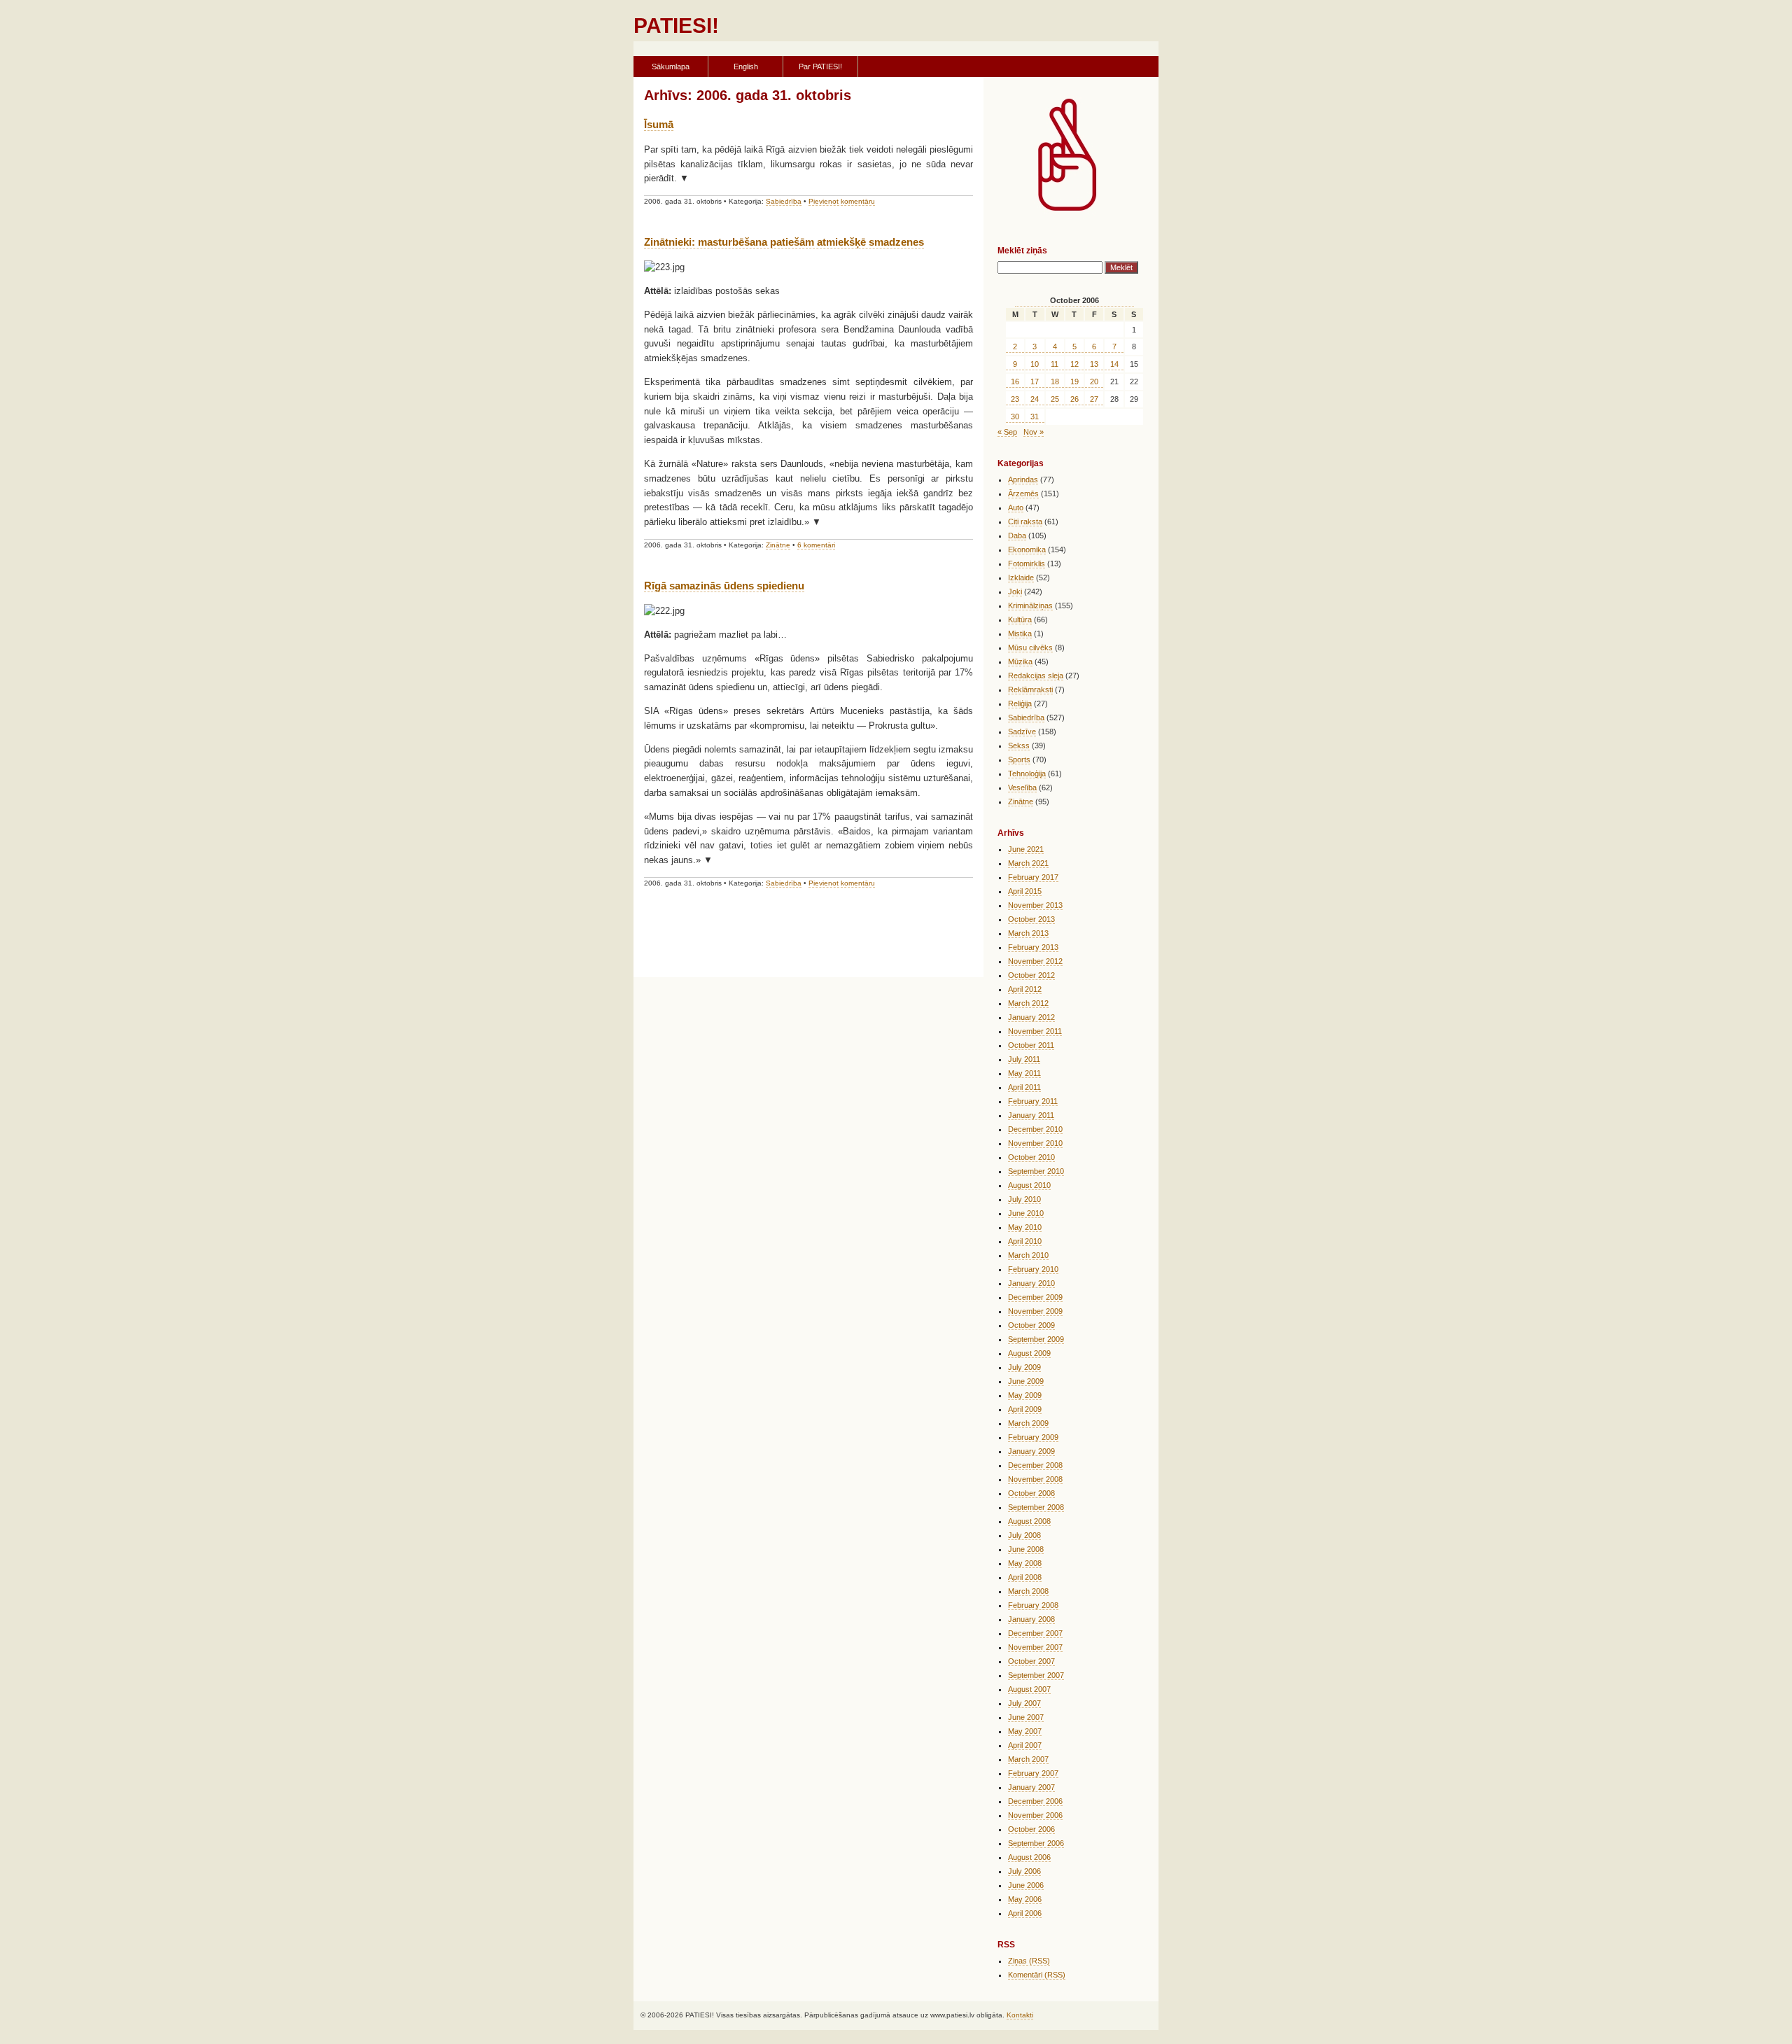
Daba (1017, 535)
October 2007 (1031, 1661)
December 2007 (1035, 1633)
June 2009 (1026, 1381)
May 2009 (1025, 1395)
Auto (1016, 507)
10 (1035, 364)
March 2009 (1028, 1423)
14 (1114, 364)
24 (1035, 399)
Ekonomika (1027, 549)
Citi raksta (1025, 521)
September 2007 (1036, 1675)
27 (1094, 399)
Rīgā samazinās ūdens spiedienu (724, 586)
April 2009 (1025, 1409)
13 (1094, 364)
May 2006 (1025, 1899)
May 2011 (1024, 1073)
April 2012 (1025, 989)
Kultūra (1020, 619)
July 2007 (1024, 1703)
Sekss (1019, 745)
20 (1094, 381)
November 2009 (1035, 1311)
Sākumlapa (671, 66)
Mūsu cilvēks (1030, 647)
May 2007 (1025, 1731)
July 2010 (1024, 1199)
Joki (1015, 591)
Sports (1019, 759)
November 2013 (1035, 905)
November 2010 (1035, 1143)
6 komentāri (816, 545)
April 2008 (1025, 1577)
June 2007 (1026, 1717)
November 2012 (1035, 961)
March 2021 (1028, 863)
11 (1055, 364)
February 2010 (1033, 1269)
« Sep (1007, 432)
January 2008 (1031, 1619)
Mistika (1020, 633)
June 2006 (1026, 1885)
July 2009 (1024, 1367)
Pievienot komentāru (842, 201)
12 (1074, 364)
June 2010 (1026, 1213)
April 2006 (1025, 1913)
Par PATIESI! (820, 66)
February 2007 (1033, 1773)
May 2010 (1025, 1227)
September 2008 (1036, 1507)
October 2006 (1031, 1829)
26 (1074, 399)
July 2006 (1024, 1871)
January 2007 (1031, 1787)
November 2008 (1035, 1479)
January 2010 (1031, 1283)
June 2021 (1026, 849)
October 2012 (1031, 975)
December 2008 (1035, 1465)
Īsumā (659, 124)
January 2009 (1031, 1451)
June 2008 (1026, 1549)
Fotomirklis (1027, 563)
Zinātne (778, 545)
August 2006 (1029, 1857)
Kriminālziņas (1030, 605)
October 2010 (1031, 1157)
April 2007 (1025, 1745)
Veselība (1022, 787)
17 (1035, 381)
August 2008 (1029, 1521)
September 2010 (1036, 1171)
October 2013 (1031, 919)
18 (1055, 381)
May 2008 (1025, 1563)
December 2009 (1035, 1297)
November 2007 (1035, 1647)
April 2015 (1025, 891)
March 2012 (1028, 1003)
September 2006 (1036, 1843)
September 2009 (1036, 1339)
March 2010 (1028, 1255)
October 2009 (1031, 1325)
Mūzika (1020, 661)
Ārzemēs (1023, 493)
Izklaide (1021, 577)
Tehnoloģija (1027, 773)
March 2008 (1028, 1591)
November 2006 (1035, 1815)
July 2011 (1024, 1059)
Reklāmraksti (1030, 689)
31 (1035, 416)
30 (1015, 416)
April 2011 (1024, 1087)
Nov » (1034, 432)
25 (1055, 399)
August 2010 (1029, 1185)
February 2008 (1033, 1605)
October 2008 (1031, 1493)
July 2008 (1024, 1535)
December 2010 (1035, 1129)
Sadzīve (1022, 731)
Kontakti (1020, 2015)
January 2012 (1031, 1017)
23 (1015, 399)
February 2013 (1033, 947)
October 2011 (1031, 1045)
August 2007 (1029, 1689)
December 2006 (1035, 1801)
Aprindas (1023, 479)
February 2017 (1033, 877)
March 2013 (1028, 933)
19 (1074, 381)
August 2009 (1029, 1353)
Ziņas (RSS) (1029, 1961)
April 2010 (1025, 1241)
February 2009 (1033, 1437)
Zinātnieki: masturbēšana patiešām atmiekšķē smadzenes (784, 242)
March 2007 (1028, 1759)
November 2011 (1035, 1031)
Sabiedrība (784, 201)
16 (1015, 381)
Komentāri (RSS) (1037, 1975)
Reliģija (1020, 703)
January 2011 (1031, 1115)
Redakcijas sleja (1036, 675)
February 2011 (1033, 1101)
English (746, 66)
